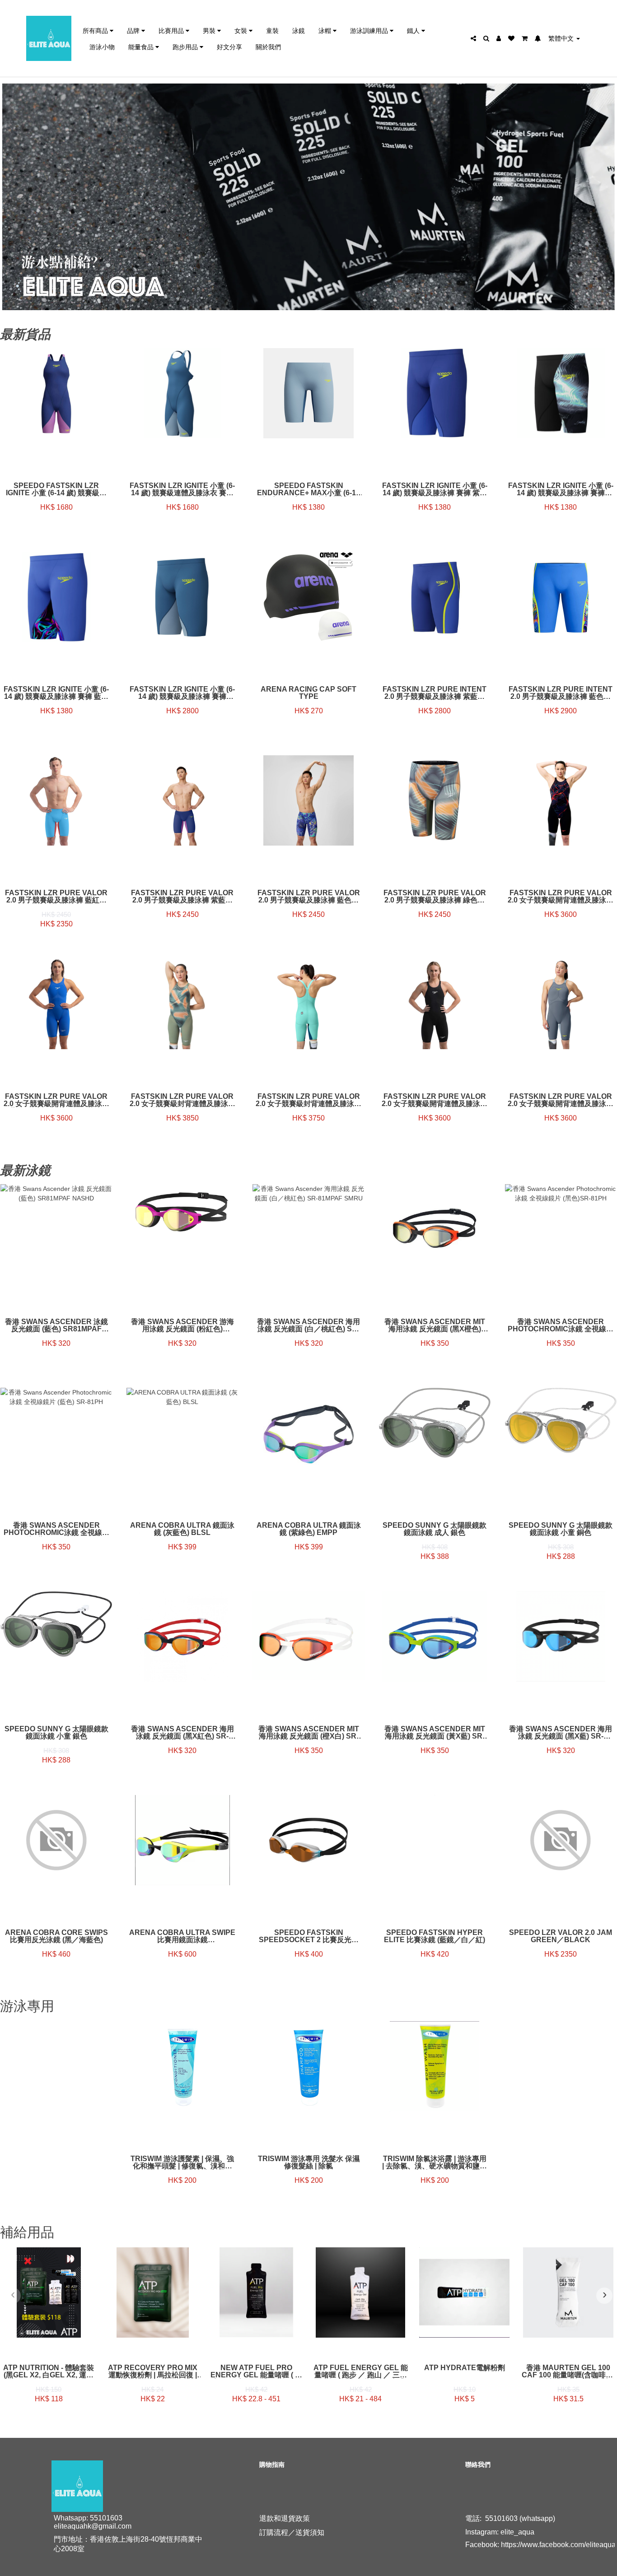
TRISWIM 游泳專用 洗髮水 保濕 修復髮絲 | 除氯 (309, 2162)
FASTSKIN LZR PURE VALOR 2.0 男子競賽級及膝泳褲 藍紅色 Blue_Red (56, 897)
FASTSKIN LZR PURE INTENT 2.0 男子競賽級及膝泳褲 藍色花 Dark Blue (561, 693)
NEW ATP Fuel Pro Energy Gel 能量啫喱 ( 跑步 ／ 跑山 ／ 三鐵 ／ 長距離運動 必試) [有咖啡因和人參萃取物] (257, 2371)
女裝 (242, 30)
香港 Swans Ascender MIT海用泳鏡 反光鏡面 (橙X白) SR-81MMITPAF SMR (309, 1733)
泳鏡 (299, 30)
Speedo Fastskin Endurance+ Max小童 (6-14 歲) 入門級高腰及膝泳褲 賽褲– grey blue (308, 489)
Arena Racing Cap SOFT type (308, 693)
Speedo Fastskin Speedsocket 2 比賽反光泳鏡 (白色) (309, 1936)
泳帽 (326, 30)
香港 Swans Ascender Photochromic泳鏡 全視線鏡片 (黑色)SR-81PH (561, 1325)
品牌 (134, 30)
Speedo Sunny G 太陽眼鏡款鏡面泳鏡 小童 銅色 (561, 1529)
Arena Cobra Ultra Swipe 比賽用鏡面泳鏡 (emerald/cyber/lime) (182, 1936)
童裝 (272, 30)
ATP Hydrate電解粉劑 (465, 2368)
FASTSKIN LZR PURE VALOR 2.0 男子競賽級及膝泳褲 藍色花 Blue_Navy (309, 897)
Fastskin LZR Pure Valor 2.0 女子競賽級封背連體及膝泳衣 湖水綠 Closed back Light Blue (308, 1100)
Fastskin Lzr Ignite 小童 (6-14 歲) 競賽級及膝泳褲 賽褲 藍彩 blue (56, 693)
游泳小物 (102, 47)
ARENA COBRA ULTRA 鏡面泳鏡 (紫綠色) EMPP (309, 1529)
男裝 (210, 30)
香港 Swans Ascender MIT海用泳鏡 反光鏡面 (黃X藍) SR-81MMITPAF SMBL (435, 1733)
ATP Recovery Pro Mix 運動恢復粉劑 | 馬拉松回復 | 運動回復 (153, 2371)
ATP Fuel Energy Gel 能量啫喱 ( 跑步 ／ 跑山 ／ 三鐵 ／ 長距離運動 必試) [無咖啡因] (361, 2371)
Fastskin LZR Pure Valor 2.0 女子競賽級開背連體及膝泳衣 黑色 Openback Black (435, 1100)
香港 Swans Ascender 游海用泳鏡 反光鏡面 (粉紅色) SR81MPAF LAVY (182, 1325)
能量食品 (142, 47)
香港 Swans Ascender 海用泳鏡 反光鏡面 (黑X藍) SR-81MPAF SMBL (561, 1733)
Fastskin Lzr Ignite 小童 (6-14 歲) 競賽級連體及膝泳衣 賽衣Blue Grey (182, 489)
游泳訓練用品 (370, 30)
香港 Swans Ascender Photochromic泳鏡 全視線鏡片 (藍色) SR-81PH (56, 1529)
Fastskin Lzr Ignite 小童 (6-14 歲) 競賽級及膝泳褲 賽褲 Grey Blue (182, 693)
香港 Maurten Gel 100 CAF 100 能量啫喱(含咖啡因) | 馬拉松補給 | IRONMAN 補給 (568, 2371)
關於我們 (268, 47)
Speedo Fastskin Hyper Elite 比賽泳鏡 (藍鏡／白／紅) (435, 1936)
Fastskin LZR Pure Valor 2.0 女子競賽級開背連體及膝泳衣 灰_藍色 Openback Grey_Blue (561, 1100)
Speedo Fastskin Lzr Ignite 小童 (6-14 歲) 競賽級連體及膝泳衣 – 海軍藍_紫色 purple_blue (56, 489)
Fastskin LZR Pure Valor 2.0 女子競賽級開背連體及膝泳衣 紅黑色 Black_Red (561, 897)
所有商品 (96, 30)
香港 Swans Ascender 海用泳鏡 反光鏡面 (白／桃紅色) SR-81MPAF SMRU (308, 1325)
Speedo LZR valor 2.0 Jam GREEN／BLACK (561, 1936)
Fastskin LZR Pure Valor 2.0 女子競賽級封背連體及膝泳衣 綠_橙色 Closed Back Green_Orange (182, 1100)
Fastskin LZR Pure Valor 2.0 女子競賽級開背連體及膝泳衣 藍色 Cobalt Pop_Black (56, 1100)
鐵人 (414, 30)
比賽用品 (172, 30)
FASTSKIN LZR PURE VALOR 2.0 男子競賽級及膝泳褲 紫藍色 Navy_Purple (182, 897)
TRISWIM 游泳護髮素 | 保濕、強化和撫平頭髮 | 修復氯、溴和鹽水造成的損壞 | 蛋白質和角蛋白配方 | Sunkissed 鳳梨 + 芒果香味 (182, 2162)
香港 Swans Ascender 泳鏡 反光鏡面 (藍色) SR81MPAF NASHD (56, 1325)
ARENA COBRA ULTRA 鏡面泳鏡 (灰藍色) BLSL (182, 1529)
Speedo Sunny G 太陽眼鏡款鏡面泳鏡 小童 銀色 (56, 1733)
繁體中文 (562, 38)
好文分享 (229, 47)
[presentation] (13, 2296)
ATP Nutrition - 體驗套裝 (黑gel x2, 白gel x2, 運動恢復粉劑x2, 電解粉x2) (49, 2371)
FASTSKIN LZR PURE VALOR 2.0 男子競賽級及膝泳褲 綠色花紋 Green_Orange (435, 897)
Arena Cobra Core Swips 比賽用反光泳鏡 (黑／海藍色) (56, 1936)
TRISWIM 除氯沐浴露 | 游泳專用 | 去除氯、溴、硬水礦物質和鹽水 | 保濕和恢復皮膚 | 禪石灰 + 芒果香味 (435, 2162)
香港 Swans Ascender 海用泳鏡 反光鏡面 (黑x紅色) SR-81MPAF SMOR (182, 1733)
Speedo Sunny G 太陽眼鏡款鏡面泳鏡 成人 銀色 (435, 1529)
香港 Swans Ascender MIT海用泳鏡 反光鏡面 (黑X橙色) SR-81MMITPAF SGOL (435, 1325)
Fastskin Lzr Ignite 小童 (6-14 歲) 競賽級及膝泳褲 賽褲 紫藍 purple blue (435, 489)
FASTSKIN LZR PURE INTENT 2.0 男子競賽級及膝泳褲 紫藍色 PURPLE (435, 693)
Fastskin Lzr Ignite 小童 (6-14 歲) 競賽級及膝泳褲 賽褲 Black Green (561, 489)
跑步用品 (186, 47)
